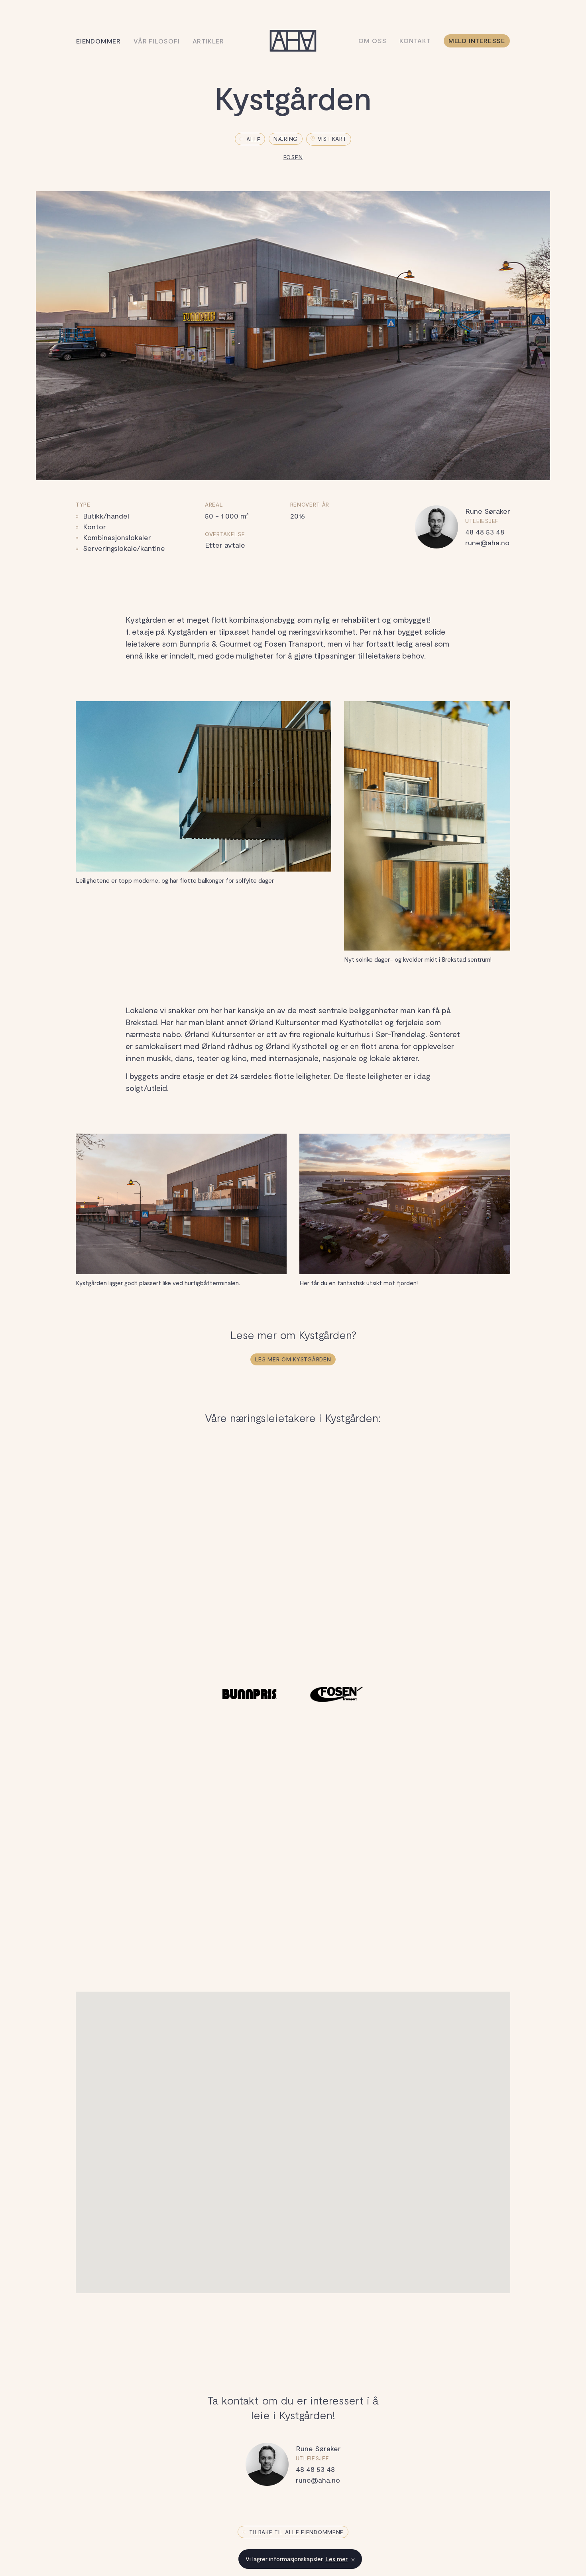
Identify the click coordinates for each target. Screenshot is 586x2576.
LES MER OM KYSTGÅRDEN (293, 1359)
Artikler (208, 41)
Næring (286, 139)
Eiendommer (98, 41)
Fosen (293, 157)
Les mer (336, 2559)
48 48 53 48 (485, 532)
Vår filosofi (157, 41)
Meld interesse (477, 40)
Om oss (373, 40)
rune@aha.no (487, 542)
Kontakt (415, 40)
